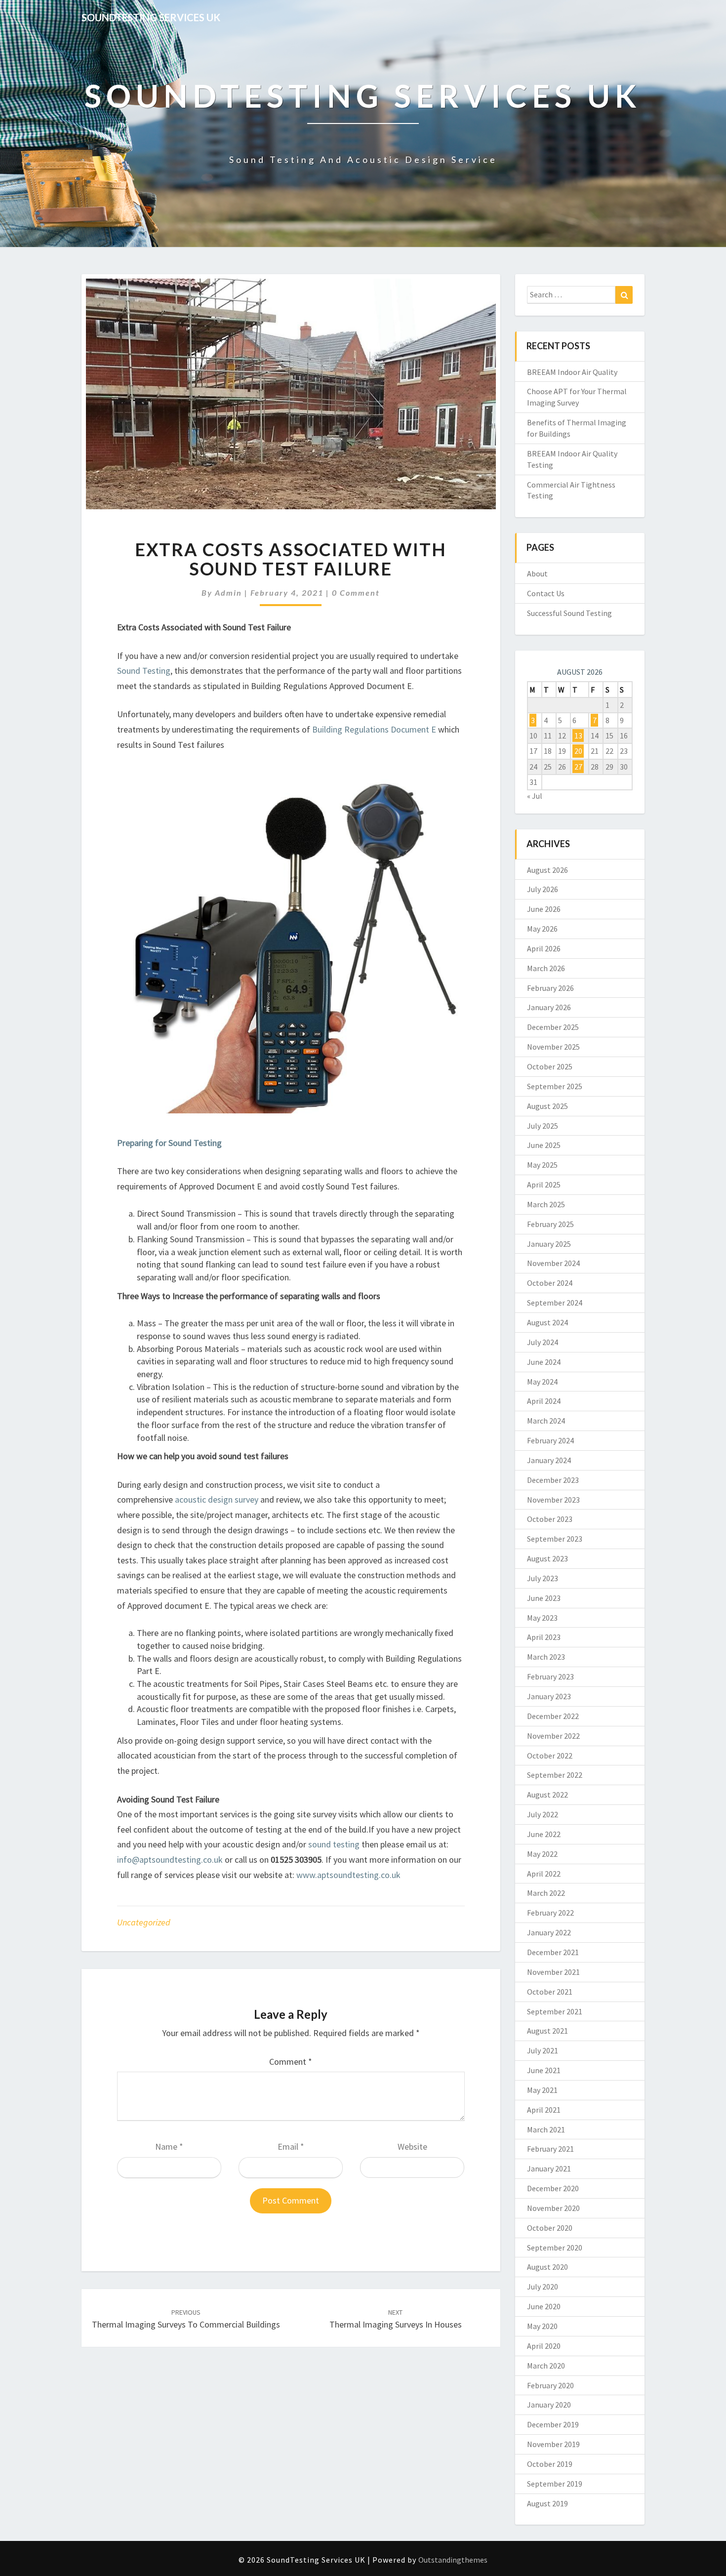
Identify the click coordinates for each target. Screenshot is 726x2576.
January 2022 (549, 1932)
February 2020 (550, 2385)
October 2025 (550, 1066)
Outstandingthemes (453, 2560)
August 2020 (547, 2267)
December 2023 (553, 1480)
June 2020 (544, 2306)
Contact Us (546, 593)
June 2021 (544, 2070)
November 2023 (553, 1500)
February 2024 (550, 1440)
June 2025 (544, 1145)
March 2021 (546, 2129)
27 (578, 767)
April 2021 (544, 2110)
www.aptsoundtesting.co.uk (348, 1875)
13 (578, 736)
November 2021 (553, 1972)
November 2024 (553, 1263)
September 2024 (555, 1303)
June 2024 (544, 1362)
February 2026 (550, 988)
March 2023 (546, 1657)
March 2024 (546, 1421)
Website (412, 2147)
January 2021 (549, 2168)
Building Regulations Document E (374, 729)
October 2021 (550, 1992)
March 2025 (546, 1204)
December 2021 (553, 1952)
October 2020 (550, 2228)
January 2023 (549, 1696)
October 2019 (550, 2464)
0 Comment (356, 593)
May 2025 (542, 1165)
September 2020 (555, 2248)
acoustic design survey (218, 1499)
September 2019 (555, 2484)
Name (169, 2147)
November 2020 (553, 2208)
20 (578, 751)
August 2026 (547, 870)
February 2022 (550, 1913)
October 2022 (550, 1756)
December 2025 (553, 1027)
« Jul (535, 796)
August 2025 (547, 1106)
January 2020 (549, 2405)
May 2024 (542, 1382)
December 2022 (553, 1716)
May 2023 (542, 1618)
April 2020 (544, 2346)
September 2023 (555, 1539)
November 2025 (553, 1047)
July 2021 (543, 2050)
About (537, 573)
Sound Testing (144, 671)
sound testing (334, 1844)
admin (228, 593)
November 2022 (553, 1736)
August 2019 (547, 2503)
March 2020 (546, 2366)
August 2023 (547, 1558)
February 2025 (550, 1224)
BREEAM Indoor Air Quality (572, 372)
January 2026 (549, 1007)
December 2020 (553, 2188)
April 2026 (544, 948)
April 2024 (544, 1401)
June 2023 (544, 1598)
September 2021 (555, 2011)
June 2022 (544, 1834)
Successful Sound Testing (569, 613)
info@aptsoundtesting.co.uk (170, 1860)
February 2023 (550, 1676)
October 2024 (550, 1283)
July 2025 (543, 1126)
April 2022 (544, 1874)
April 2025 (544, 1185)
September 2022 (555, 1775)
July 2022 (543, 1814)
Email (291, 2147)
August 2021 (547, 2031)
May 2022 (542, 1854)
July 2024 (543, 1342)
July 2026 (543, 889)
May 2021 (542, 2090)
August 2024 (547, 1322)
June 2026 (544, 909)
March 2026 (546, 968)
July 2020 (543, 2287)
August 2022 (547, 1795)
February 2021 (550, 2149)
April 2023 (544, 1637)
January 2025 (549, 1244)
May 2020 (542, 2326)
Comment (291, 2062)
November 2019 (553, 2444)
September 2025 (555, 1086)
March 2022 (546, 1893)
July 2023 (543, 1578)
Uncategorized (144, 1922)
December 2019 (553, 2424)
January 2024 (549, 1460)
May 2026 (542, 929)
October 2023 (550, 1519)
